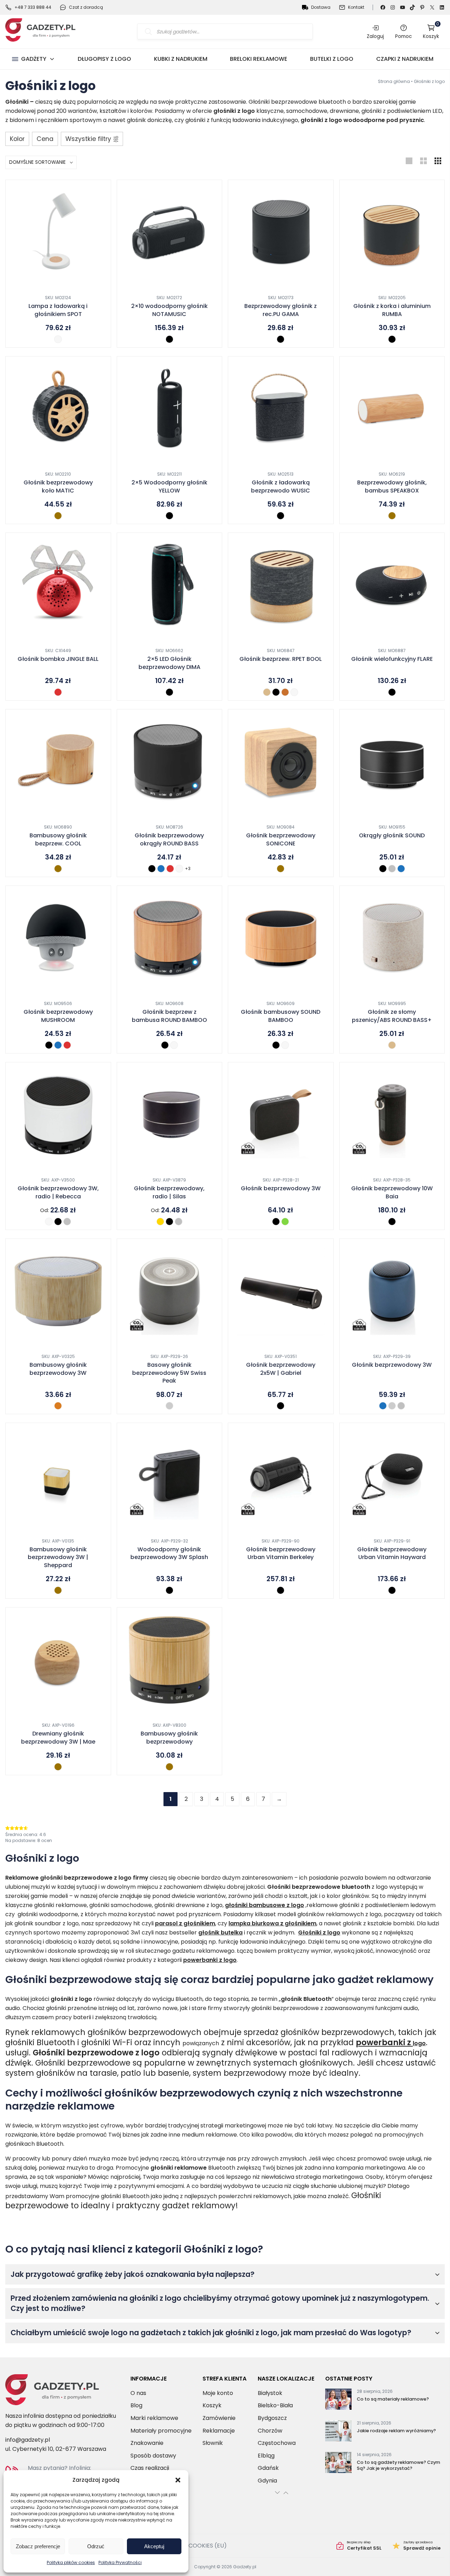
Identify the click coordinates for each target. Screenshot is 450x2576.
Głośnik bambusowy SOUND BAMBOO (281, 1016)
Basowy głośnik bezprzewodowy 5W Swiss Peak (169, 1373)
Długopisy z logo (104, 59)
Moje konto (218, 2393)
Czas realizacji (150, 2468)
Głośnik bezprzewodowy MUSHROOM (58, 1016)
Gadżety (34, 59)
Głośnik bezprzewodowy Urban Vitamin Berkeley (281, 1553)
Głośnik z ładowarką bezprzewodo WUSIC (281, 487)
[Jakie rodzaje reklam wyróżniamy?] (338, 2432)
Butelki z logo (332, 59)
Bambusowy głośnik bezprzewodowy (169, 1738)
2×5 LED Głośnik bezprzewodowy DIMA (169, 663)
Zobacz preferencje (38, 2546)
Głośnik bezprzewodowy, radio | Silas (169, 1192)
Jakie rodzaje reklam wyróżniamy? (396, 2431)
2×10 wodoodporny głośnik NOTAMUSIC (169, 310)
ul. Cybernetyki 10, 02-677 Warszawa (56, 2449)
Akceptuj (154, 2546)
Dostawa (321, 7)
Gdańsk (268, 2468)
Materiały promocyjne (161, 2431)
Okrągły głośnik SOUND (392, 836)
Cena (45, 139)
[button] (178, 2480)
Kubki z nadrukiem (181, 59)
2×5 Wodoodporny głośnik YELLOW (169, 487)
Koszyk (431, 31)
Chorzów (270, 2431)
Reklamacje (219, 2431)
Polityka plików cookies (71, 2562)
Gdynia (267, 2481)
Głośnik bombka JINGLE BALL (58, 659)
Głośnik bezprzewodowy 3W (281, 1189)
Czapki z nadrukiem (405, 59)
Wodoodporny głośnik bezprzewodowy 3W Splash (169, 1553)
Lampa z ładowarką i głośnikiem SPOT (58, 310)
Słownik (213, 2443)
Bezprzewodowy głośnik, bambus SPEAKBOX (392, 487)
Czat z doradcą (86, 7)
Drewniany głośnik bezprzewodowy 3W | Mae (58, 1738)
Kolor (17, 139)
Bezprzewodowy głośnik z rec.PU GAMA (281, 310)
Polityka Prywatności (120, 2562)
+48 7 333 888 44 (33, 7)
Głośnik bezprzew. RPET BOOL (281, 659)
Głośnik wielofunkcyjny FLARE (392, 659)
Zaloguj (375, 36)
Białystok (270, 2393)
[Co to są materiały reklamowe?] (338, 2401)
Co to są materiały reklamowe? (393, 2399)
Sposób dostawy (153, 2456)
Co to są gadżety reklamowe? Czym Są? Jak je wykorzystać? (398, 2465)
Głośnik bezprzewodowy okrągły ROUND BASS (169, 839)
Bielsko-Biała (275, 2405)
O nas (138, 2393)
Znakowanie (147, 2443)
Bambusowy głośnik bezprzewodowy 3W (58, 1369)
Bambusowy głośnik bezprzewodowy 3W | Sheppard (58, 1557)
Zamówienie (219, 2418)
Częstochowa (277, 2443)
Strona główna (394, 81)
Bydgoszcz (272, 2418)
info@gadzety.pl (28, 2440)
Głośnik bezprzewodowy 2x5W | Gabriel (281, 1369)
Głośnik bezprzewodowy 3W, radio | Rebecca (58, 1192)
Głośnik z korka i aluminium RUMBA (392, 310)
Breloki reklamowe (259, 59)
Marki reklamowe (154, 2418)
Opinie (417, 2546)
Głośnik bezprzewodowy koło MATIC (58, 487)
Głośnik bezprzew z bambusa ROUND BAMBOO (169, 1016)
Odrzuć (96, 2546)
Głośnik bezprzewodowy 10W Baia (392, 1192)
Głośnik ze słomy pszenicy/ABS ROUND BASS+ (392, 1016)
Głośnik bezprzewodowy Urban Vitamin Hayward (392, 1553)
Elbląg (266, 2456)
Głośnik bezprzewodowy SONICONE (281, 839)
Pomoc (403, 36)
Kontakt (356, 7)
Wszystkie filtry (88, 139)
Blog (136, 2405)
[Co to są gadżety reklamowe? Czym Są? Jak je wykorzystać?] (338, 2464)
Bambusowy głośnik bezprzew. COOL (58, 839)
